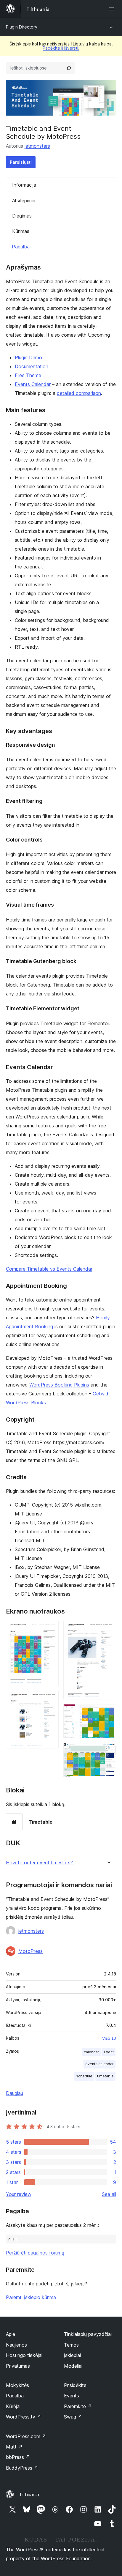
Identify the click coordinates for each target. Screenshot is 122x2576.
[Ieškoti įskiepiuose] (69, 68)
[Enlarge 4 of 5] (108, 1712)
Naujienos (16, 2345)
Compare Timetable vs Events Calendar (49, 1269)
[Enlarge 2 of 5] (51, 1699)
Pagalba (21, 247)
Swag (73, 2417)
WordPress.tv (24, 2417)
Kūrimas (21, 231)
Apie (11, 2334)
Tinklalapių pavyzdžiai (88, 2334)
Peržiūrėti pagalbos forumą (35, 2253)
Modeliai (73, 2366)
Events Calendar (33, 384)
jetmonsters (37, 146)
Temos (71, 2345)
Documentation (32, 366)
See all (109, 2194)
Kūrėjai (13, 2406)
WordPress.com (26, 2436)
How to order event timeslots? (39, 1863)
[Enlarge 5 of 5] (108, 1751)
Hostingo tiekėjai (24, 2355)
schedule (84, 2076)
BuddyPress (22, 2468)
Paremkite (78, 2406)
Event (109, 2052)
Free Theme (28, 375)
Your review (19, 2194)
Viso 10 (109, 2038)
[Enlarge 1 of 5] (51, 1629)
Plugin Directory (22, 27)
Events (72, 2396)
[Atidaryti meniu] (113, 9)
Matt (14, 2447)
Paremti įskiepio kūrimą (31, 2297)
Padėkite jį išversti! (61, 48)
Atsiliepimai (24, 201)
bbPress (18, 2457)
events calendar (99, 2064)
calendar (91, 2052)
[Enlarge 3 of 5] (108, 1629)
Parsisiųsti (21, 162)
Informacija (24, 185)
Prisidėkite (75, 2385)
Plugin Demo (28, 357)
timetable (105, 2076)
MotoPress (30, 1951)
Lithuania (29, 2495)
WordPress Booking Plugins (59, 1385)
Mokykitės (17, 2385)
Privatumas (18, 2366)
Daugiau (15, 2093)
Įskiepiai (72, 2355)
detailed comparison (79, 393)
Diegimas (22, 216)
